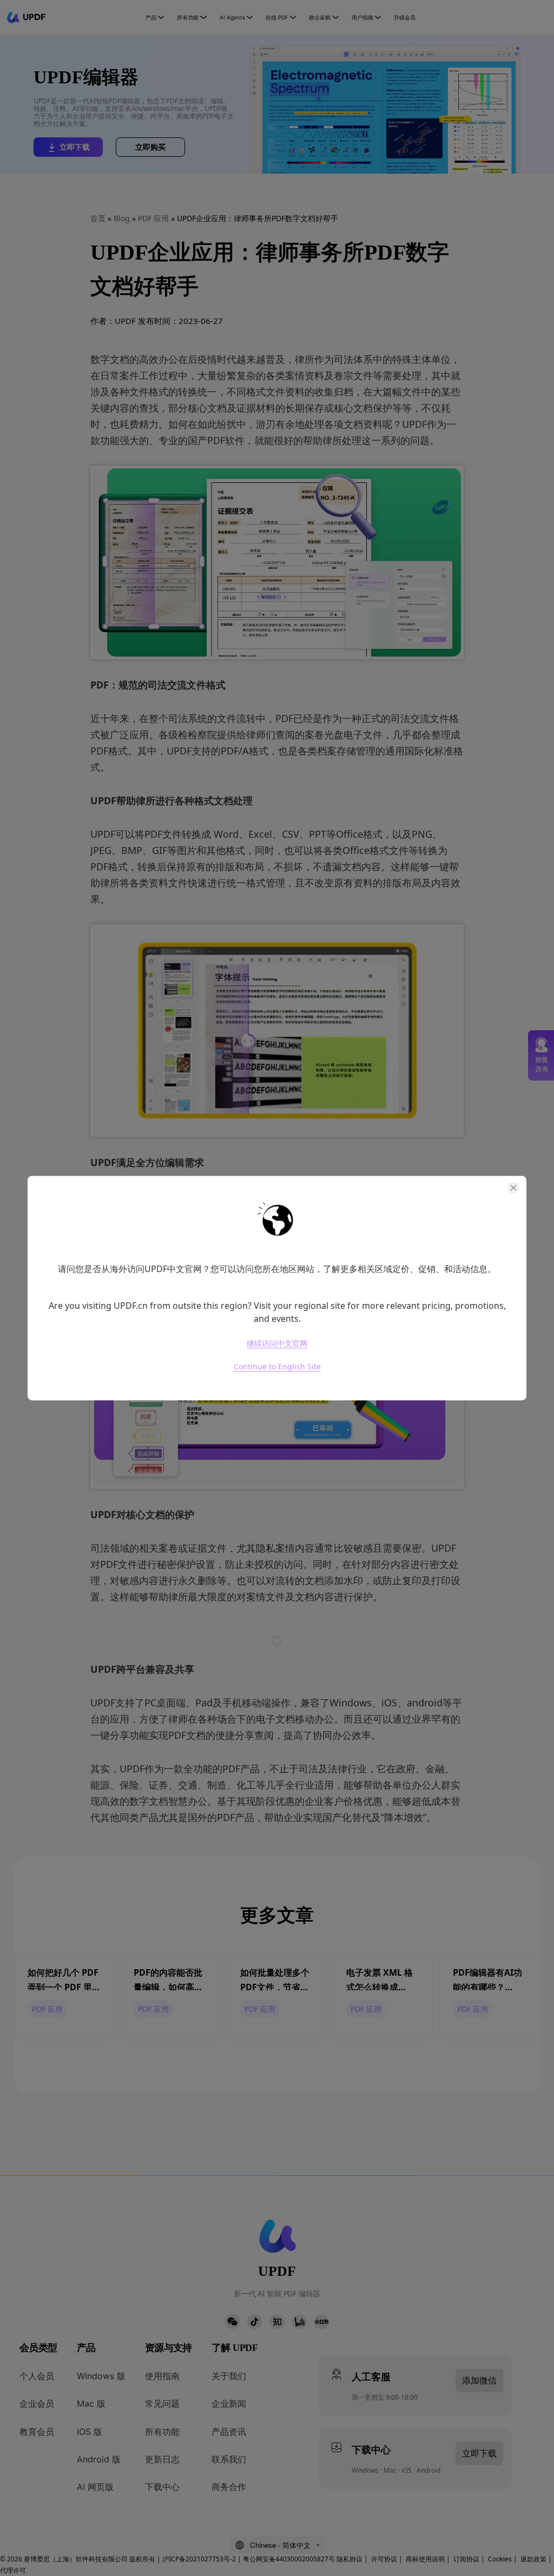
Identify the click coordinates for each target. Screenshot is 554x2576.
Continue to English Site (277, 1367)
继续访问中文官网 (277, 1343)
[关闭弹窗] (513, 1188)
